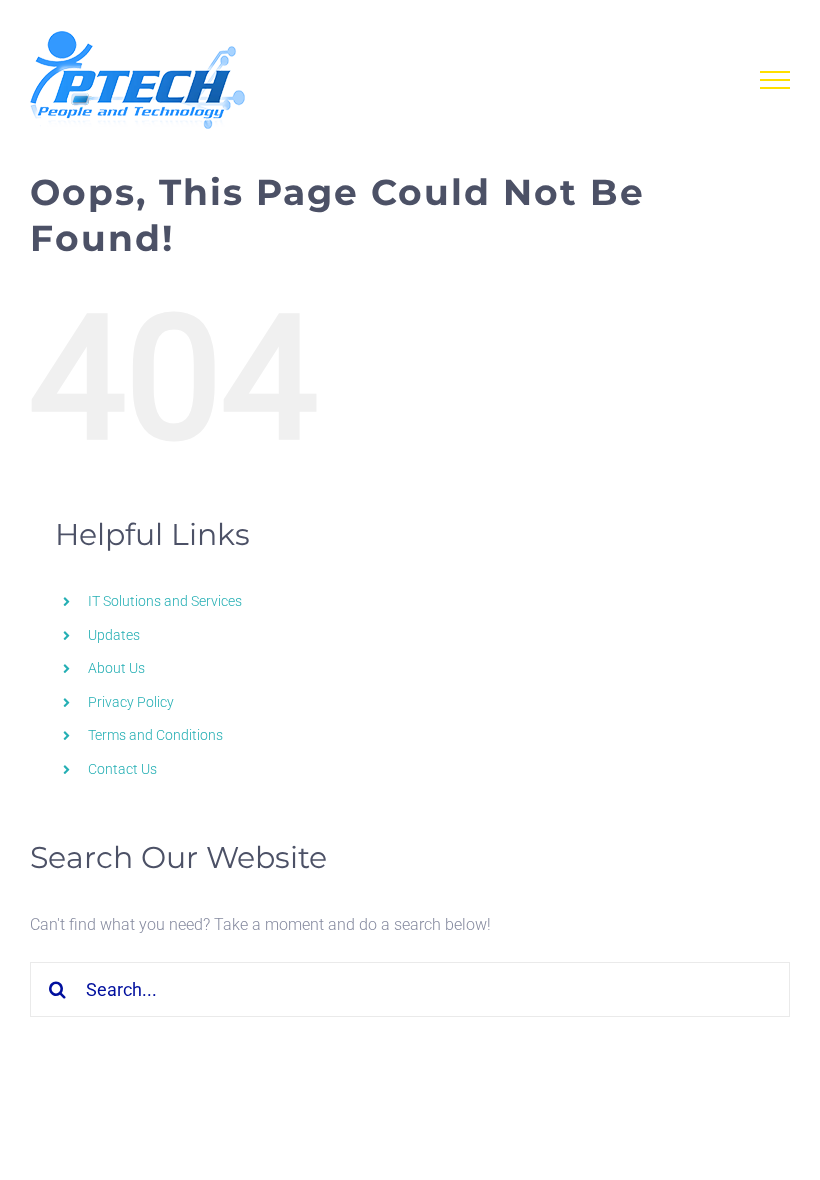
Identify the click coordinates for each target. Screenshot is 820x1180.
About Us (116, 668)
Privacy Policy (131, 702)
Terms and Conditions (155, 735)
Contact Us (122, 769)
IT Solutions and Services (165, 601)
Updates (114, 635)
